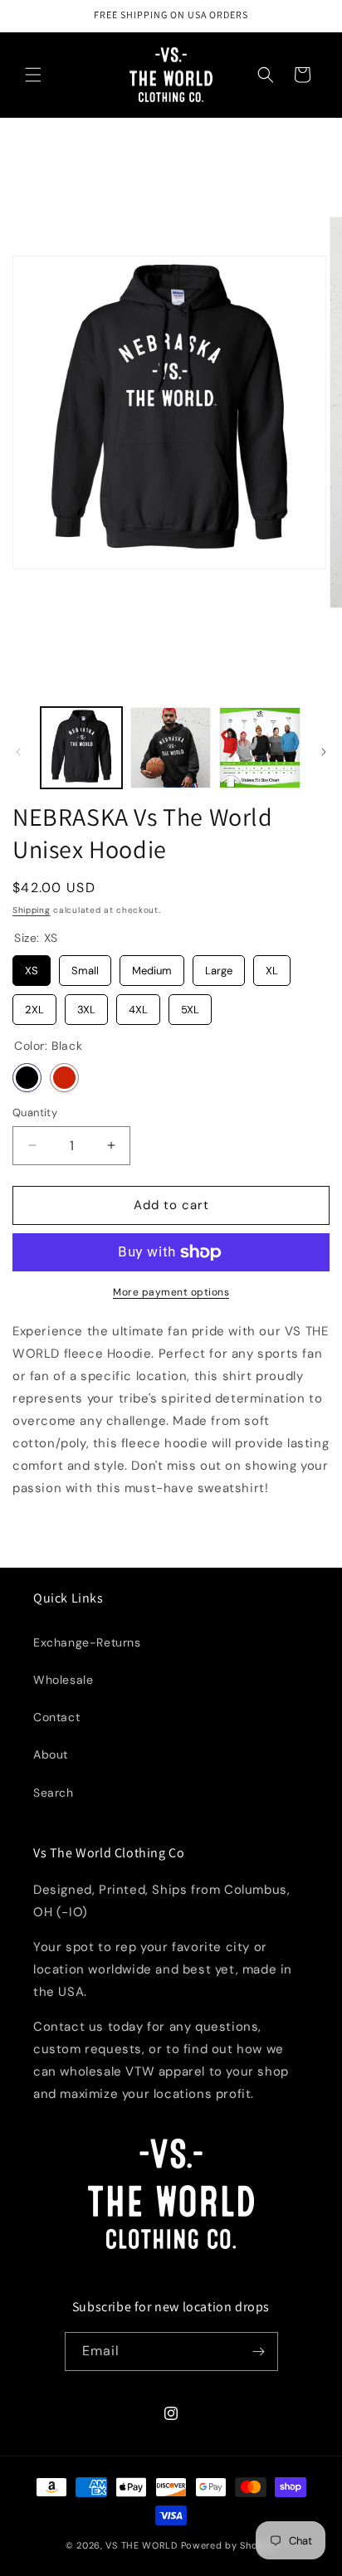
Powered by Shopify (229, 2545)
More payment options (171, 1292)
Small (85, 966)
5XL (191, 1005)
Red (64, 1078)
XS (32, 966)
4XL (139, 1005)
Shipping (32, 910)
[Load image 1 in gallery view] (81, 748)
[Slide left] (18, 752)
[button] (33, 75)
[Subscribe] (259, 2352)
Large (219, 966)
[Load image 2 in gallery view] (171, 748)
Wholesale (63, 1680)
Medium (152, 966)
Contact (56, 1717)
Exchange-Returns (87, 1642)
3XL (86, 1005)
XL (272, 966)
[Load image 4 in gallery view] (260, 748)
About (51, 1754)
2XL (34, 1005)
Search (54, 1793)
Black (27, 1078)
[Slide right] (324, 752)
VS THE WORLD (141, 2545)
